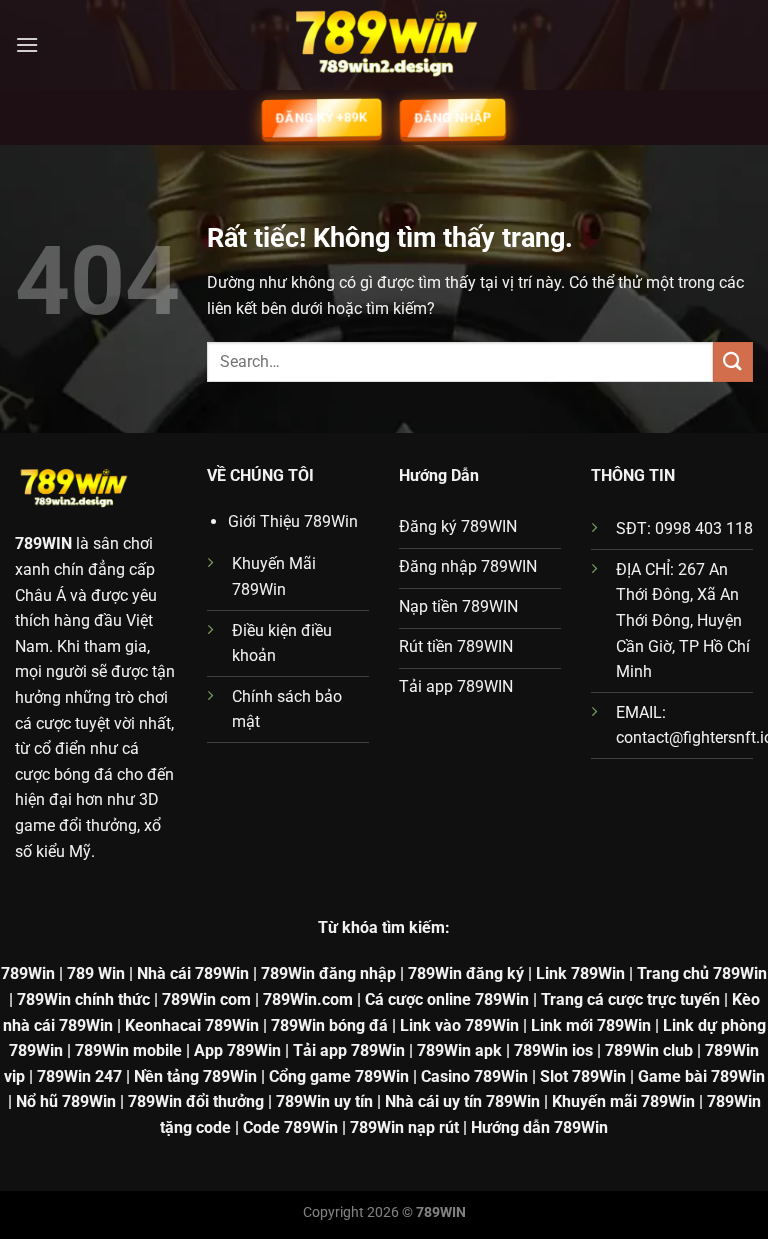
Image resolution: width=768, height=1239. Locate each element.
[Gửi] (733, 361)
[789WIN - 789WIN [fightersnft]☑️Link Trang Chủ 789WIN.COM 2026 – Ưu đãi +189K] (384, 45)
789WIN (43, 543)
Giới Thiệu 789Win (293, 521)
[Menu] (27, 44)
